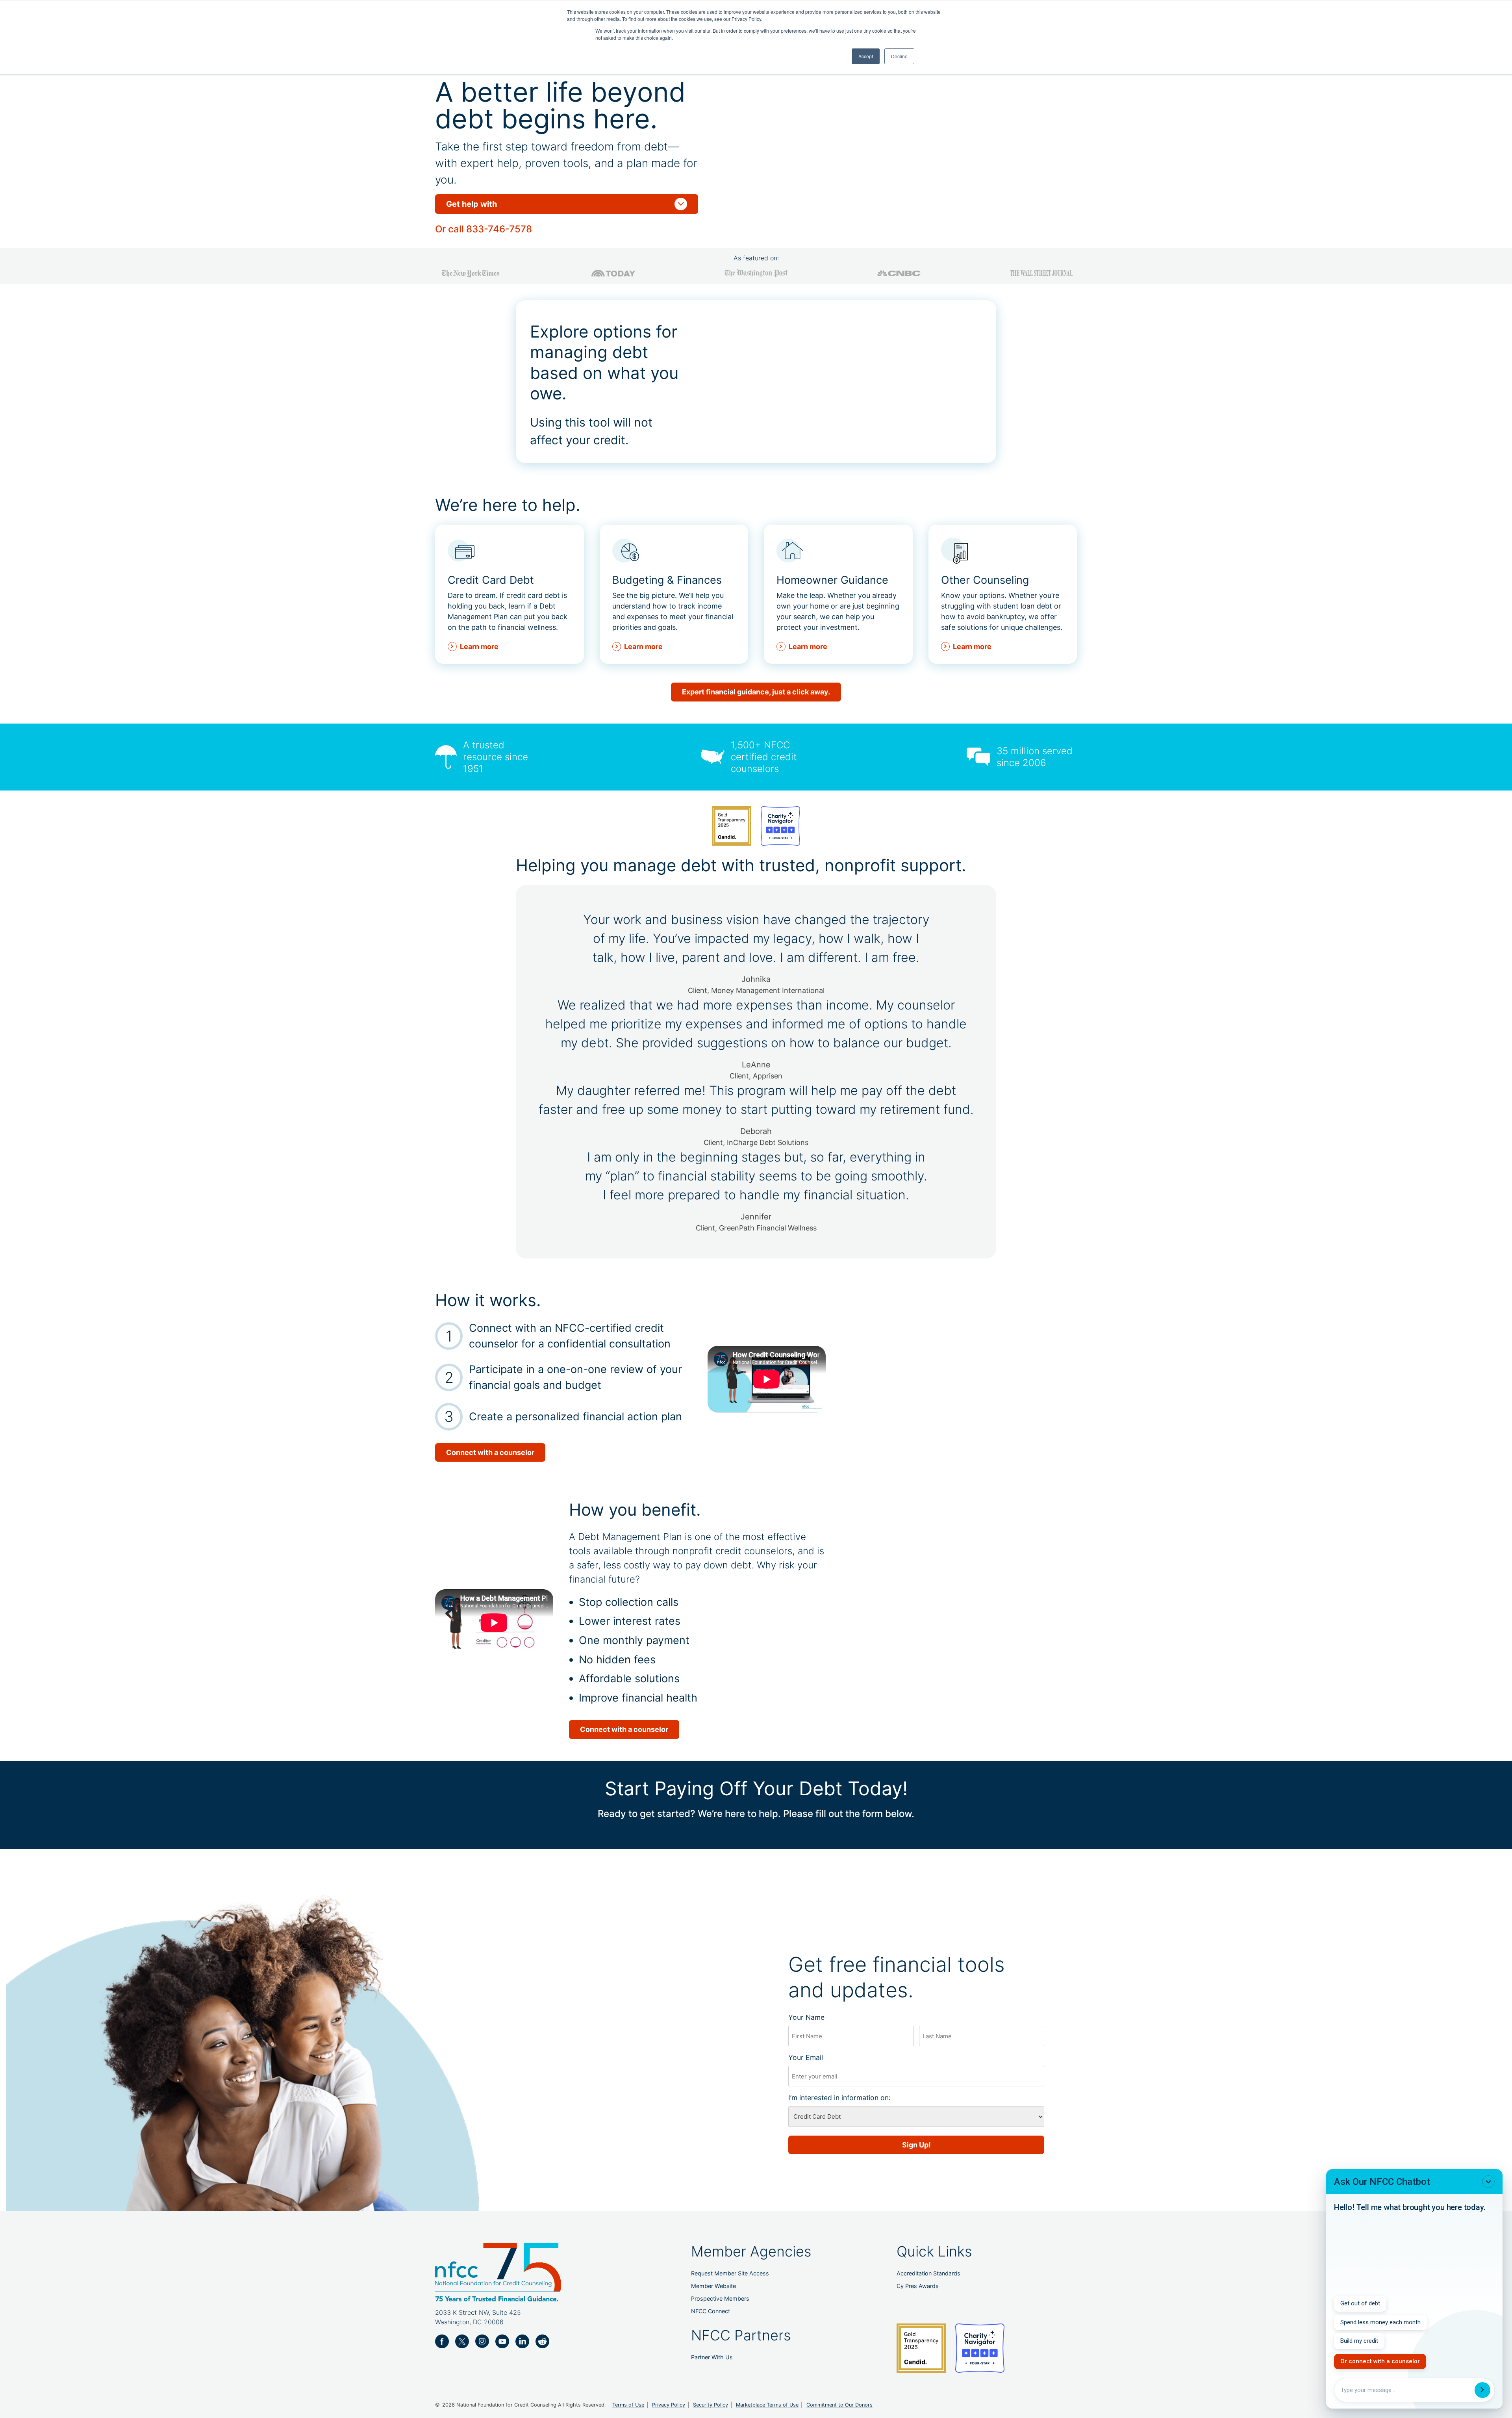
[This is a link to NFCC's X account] (462, 2341)
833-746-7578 (499, 229)
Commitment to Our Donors (839, 2405)
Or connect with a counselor (1380, 2361)
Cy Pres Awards (918, 2286)
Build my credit (1359, 2341)
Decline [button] (899, 56)
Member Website (713, 2286)
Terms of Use (628, 2405)
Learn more (479, 647)
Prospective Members (720, 2298)
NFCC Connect (711, 2311)
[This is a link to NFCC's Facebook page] (442, 2341)
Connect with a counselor (490, 1452)
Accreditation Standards (928, 2273)
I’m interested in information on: (853, 2098)
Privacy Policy (669, 2405)
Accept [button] (866, 56)
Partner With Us (712, 2357)
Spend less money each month (1380, 2322)
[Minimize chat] (1488, 2182)
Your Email (819, 2057)
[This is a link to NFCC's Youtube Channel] (502, 2341)
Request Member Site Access (730, 2273)
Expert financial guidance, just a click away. (756, 692)
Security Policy (711, 2405)
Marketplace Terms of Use (767, 2405)
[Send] (1482, 2390)
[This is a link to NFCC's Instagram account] (482, 2341)
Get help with (567, 204)
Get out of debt (1360, 2303)
